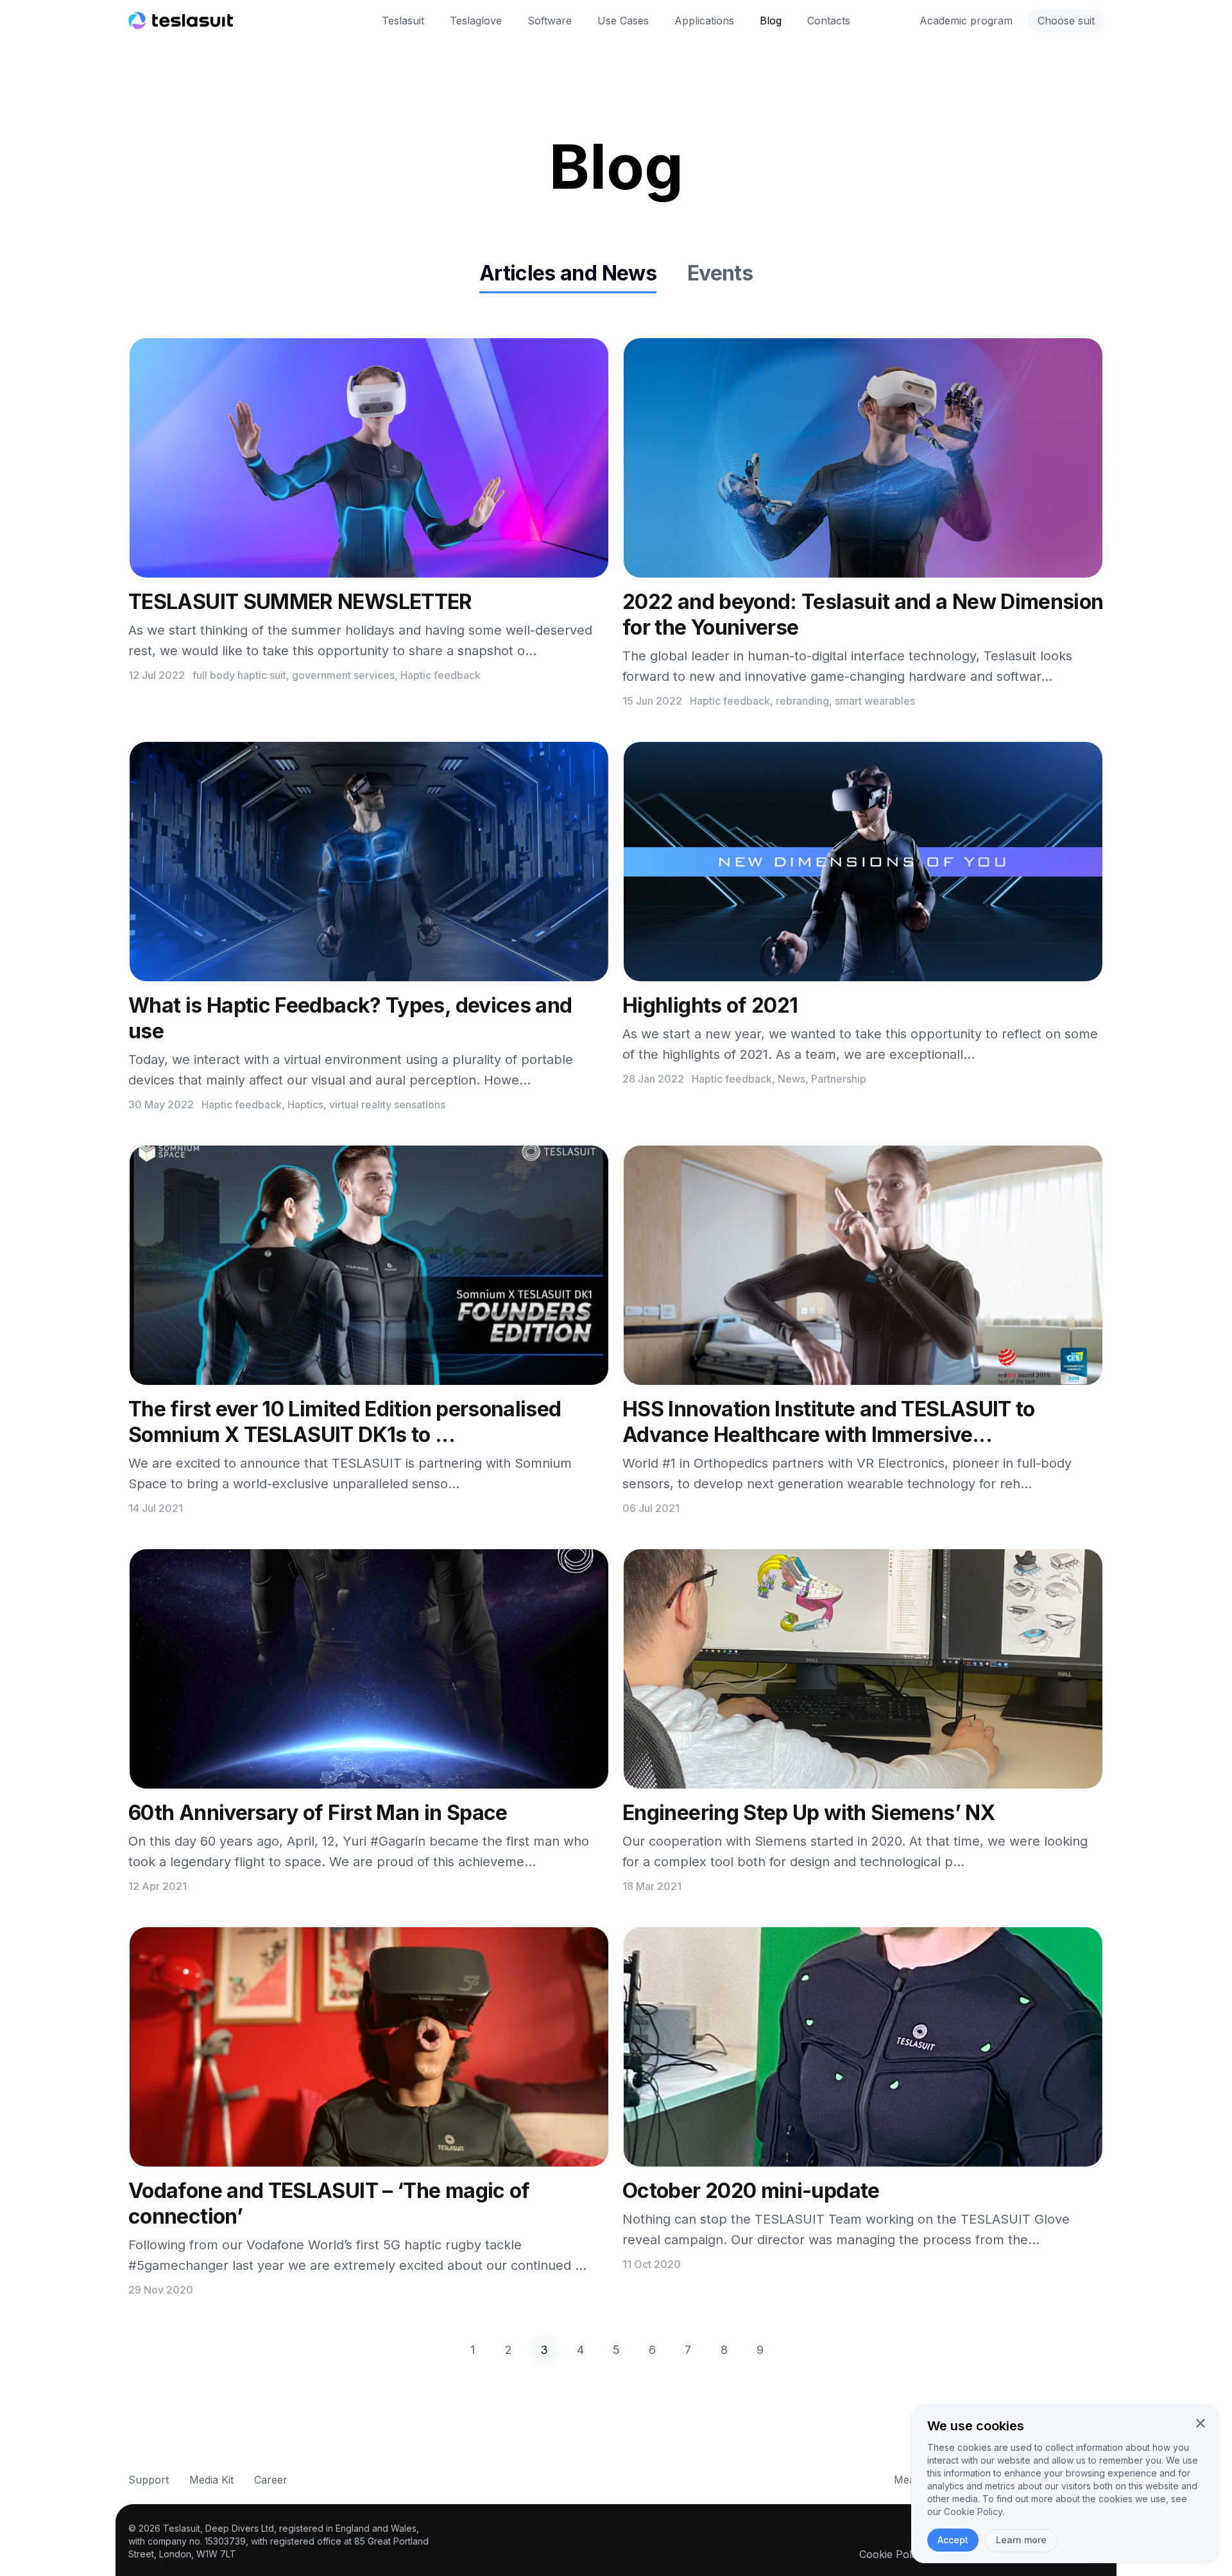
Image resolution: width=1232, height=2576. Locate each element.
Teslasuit (403, 21)
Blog (771, 21)
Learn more (1021, 2540)
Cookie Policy (892, 2554)
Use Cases (623, 21)
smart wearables (875, 701)
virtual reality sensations (387, 1104)
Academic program (966, 21)
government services (343, 675)
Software (550, 21)
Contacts (829, 21)
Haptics (305, 1104)
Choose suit (1066, 21)
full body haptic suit (239, 675)
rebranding (802, 701)
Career (271, 2480)
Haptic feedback (441, 675)
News (791, 1079)
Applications (704, 21)
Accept (953, 2540)
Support (149, 2480)
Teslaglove (476, 21)
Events (720, 273)
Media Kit (211, 2480)
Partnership (839, 1079)
